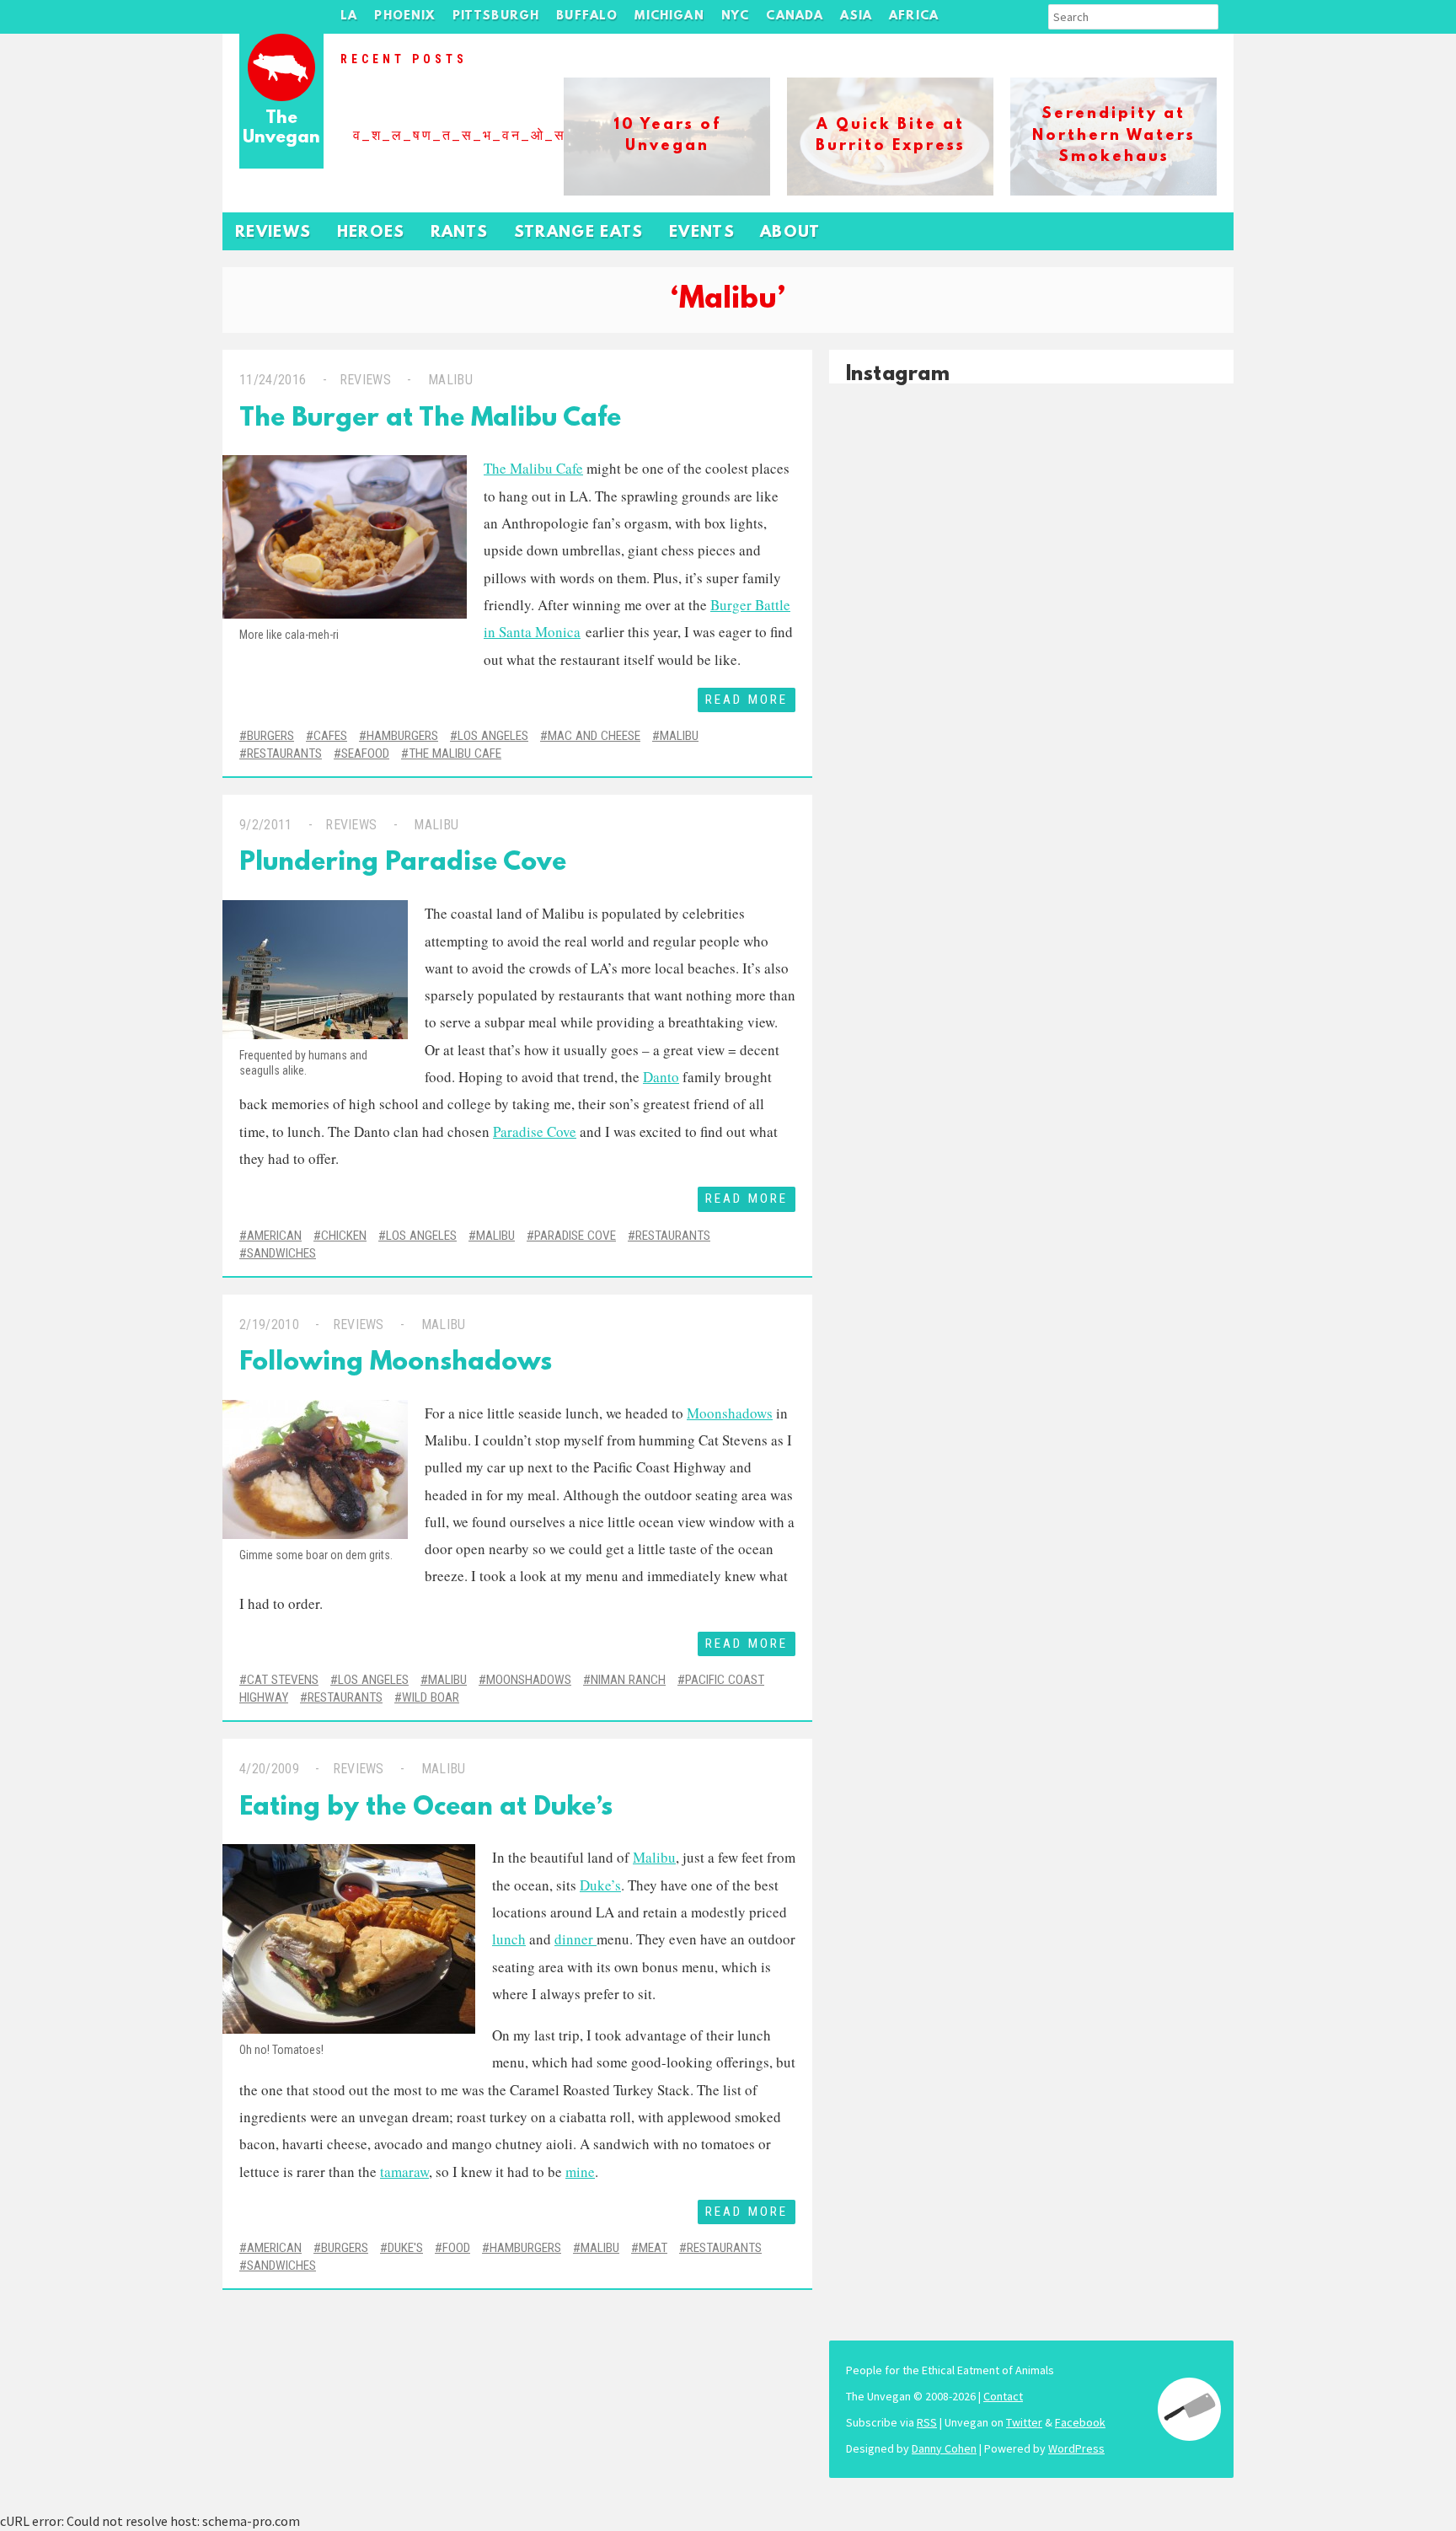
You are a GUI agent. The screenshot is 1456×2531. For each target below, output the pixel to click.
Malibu (450, 380)
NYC (736, 16)
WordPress (1076, 2448)
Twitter (1024, 2422)
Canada (795, 16)
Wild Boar (431, 1697)
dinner (575, 1939)
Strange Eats (579, 233)
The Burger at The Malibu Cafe (430, 419)
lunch (509, 1939)
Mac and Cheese (594, 736)
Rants (460, 233)
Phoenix (404, 16)
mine (580, 2172)
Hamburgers (402, 736)
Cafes (330, 736)
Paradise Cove (535, 1131)
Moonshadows (730, 1413)
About (790, 233)
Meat (653, 2248)
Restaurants (284, 753)
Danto (661, 1077)
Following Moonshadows (396, 1363)
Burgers (270, 736)
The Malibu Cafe (533, 468)
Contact (1003, 2396)
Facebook (1080, 2422)
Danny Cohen (944, 2448)
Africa (914, 16)
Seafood (365, 753)
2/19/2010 (269, 1324)
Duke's (405, 2248)
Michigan (669, 16)
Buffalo (587, 16)
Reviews (273, 233)
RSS (927, 2422)
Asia (856, 16)
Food (456, 2248)
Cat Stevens (283, 1680)
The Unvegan (281, 129)
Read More (747, 700)
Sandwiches (281, 1253)
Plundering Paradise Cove (403, 863)
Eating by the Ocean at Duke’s (426, 1808)
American (274, 1236)
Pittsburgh (496, 16)
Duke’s (600, 1885)
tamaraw (404, 2172)
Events (702, 233)
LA (349, 16)
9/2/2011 (266, 825)
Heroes (371, 233)
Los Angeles (493, 736)
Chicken (344, 1236)
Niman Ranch (628, 1680)
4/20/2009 (269, 1769)
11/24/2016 (273, 380)
